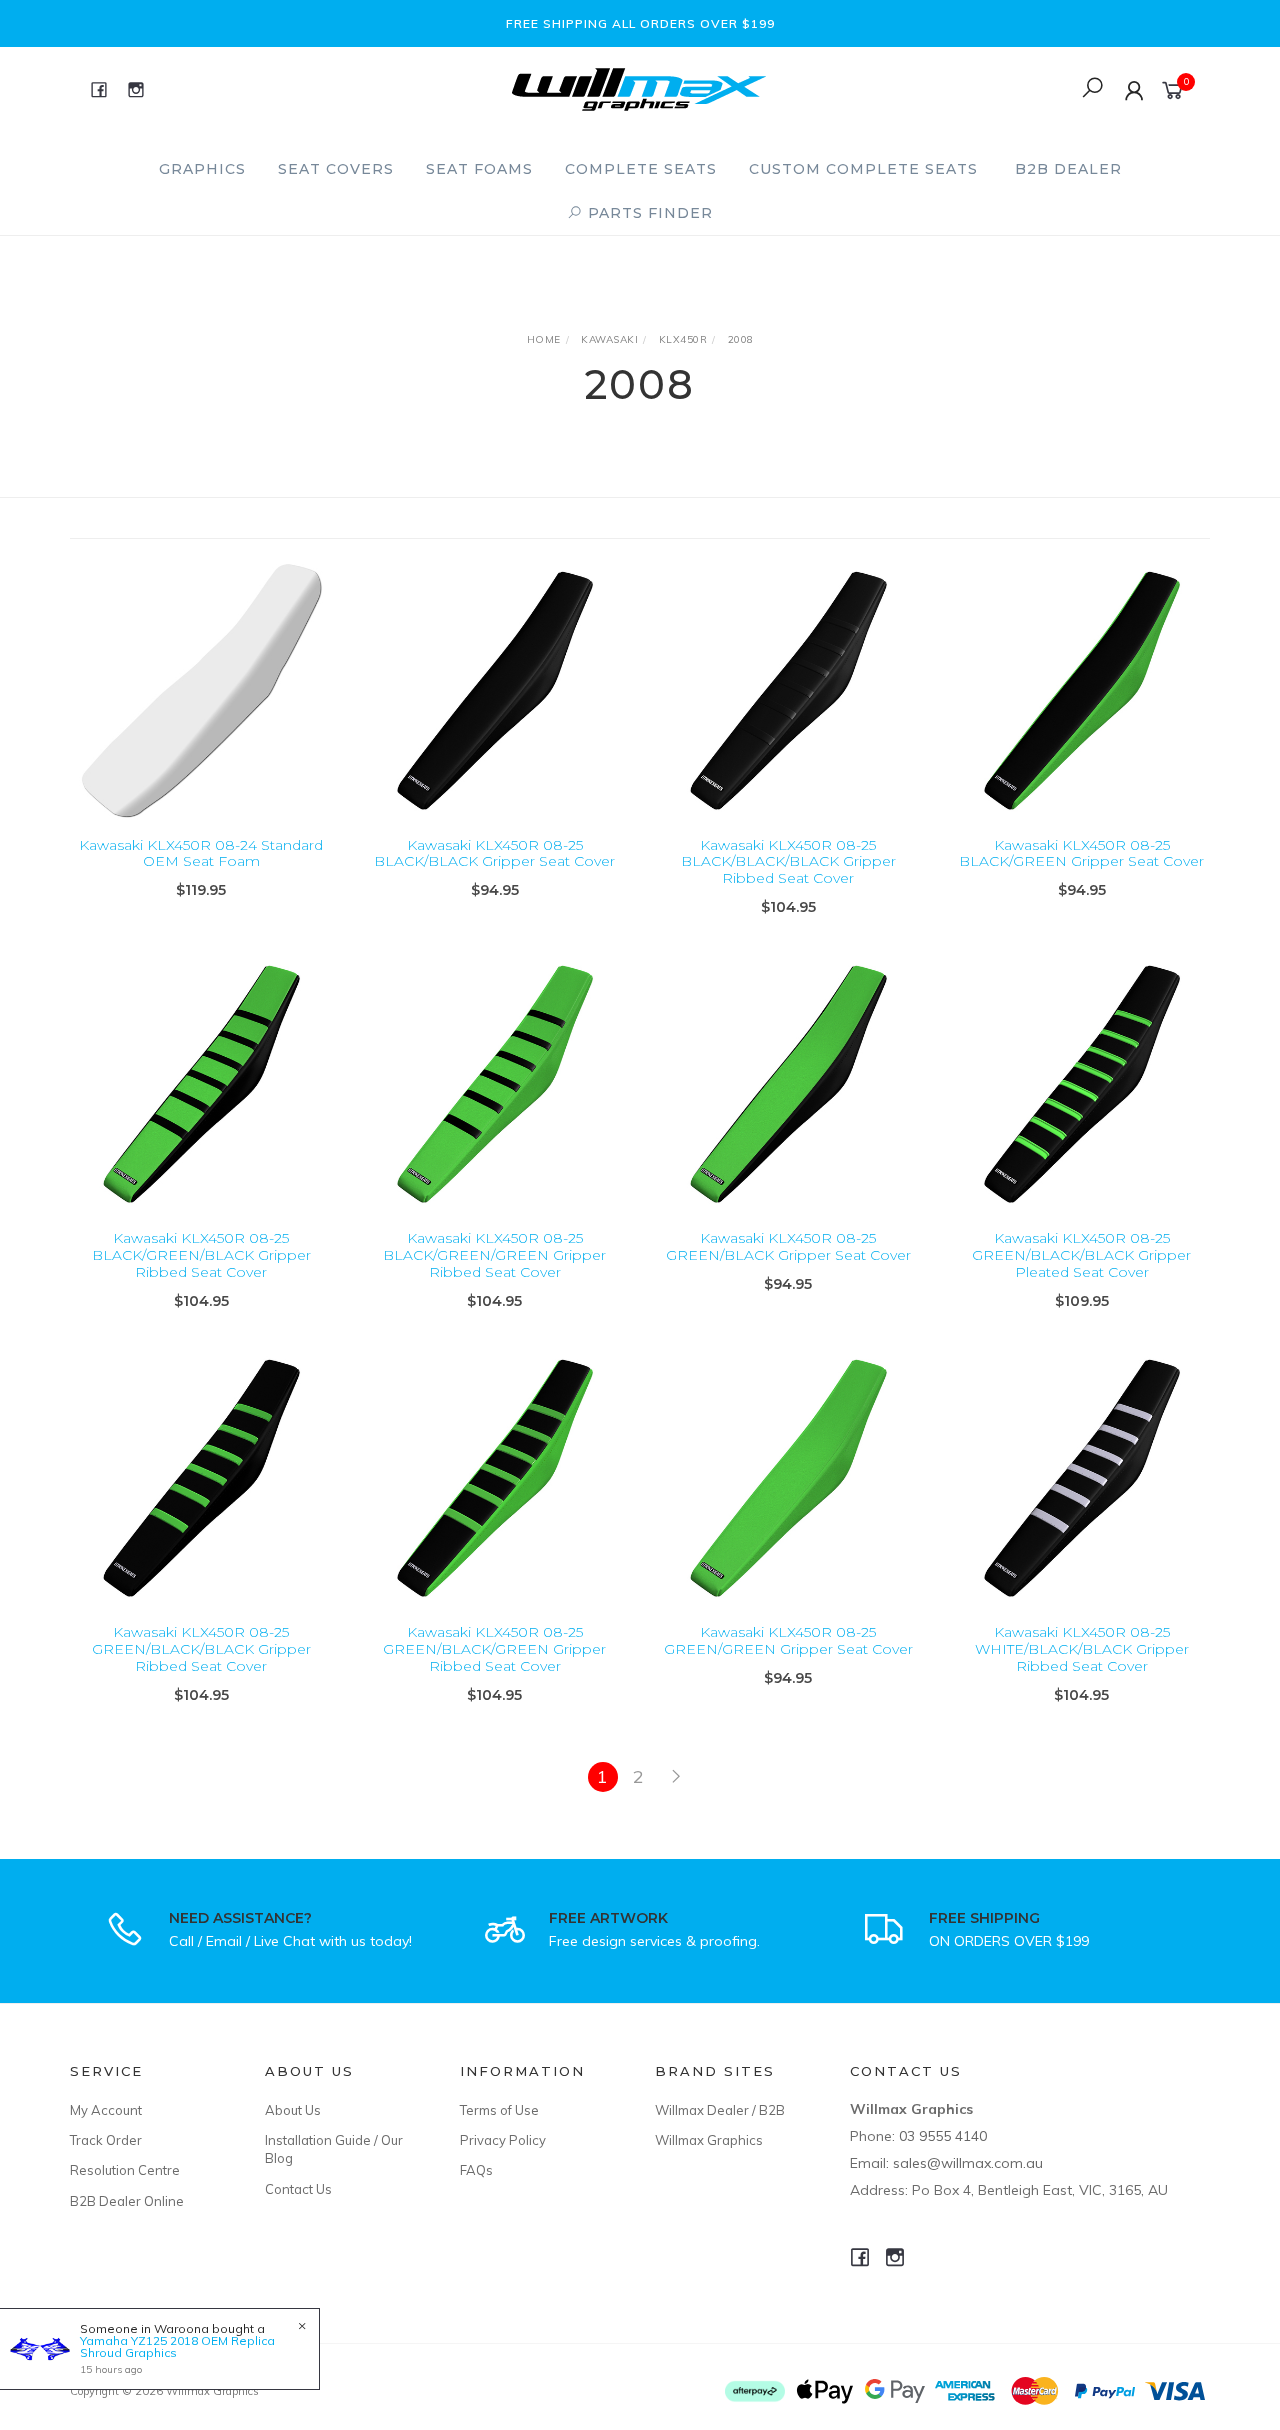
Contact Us (298, 2189)
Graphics (202, 169)
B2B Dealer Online (127, 2201)
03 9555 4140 (943, 2136)
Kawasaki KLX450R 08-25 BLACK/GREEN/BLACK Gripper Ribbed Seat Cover (201, 1255)
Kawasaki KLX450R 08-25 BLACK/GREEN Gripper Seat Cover (1081, 853)
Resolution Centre (125, 2170)
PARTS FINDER (648, 213)
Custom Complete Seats (863, 169)
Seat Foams (479, 169)
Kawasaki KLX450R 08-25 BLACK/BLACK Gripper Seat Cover (494, 853)
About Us (293, 2110)
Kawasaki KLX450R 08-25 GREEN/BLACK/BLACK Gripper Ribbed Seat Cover (201, 1649)
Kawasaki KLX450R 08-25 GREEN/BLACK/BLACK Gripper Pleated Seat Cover (1081, 1255)
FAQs (476, 2170)
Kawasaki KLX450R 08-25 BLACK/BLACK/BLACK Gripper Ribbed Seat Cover (788, 862)
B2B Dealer (1068, 169)
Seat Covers (336, 169)
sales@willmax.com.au (968, 2163)
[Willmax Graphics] (639, 87)
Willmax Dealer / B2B (720, 2110)
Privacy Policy (503, 2140)
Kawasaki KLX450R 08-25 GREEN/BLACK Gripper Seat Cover (788, 1246)
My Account (106, 2110)
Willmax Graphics (709, 2140)
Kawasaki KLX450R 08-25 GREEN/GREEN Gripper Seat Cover (788, 1640)
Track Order (106, 2140)
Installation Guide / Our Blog (334, 2149)
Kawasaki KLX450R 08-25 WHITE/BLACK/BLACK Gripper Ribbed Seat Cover (1082, 1649)
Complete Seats (641, 169)
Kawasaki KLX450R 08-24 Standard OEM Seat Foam (201, 853)
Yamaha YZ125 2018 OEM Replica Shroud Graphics (177, 2346)
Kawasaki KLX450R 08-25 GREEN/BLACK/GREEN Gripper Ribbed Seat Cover (494, 1649)
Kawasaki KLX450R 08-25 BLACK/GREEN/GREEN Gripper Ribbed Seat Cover (494, 1255)
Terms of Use (499, 2110)
